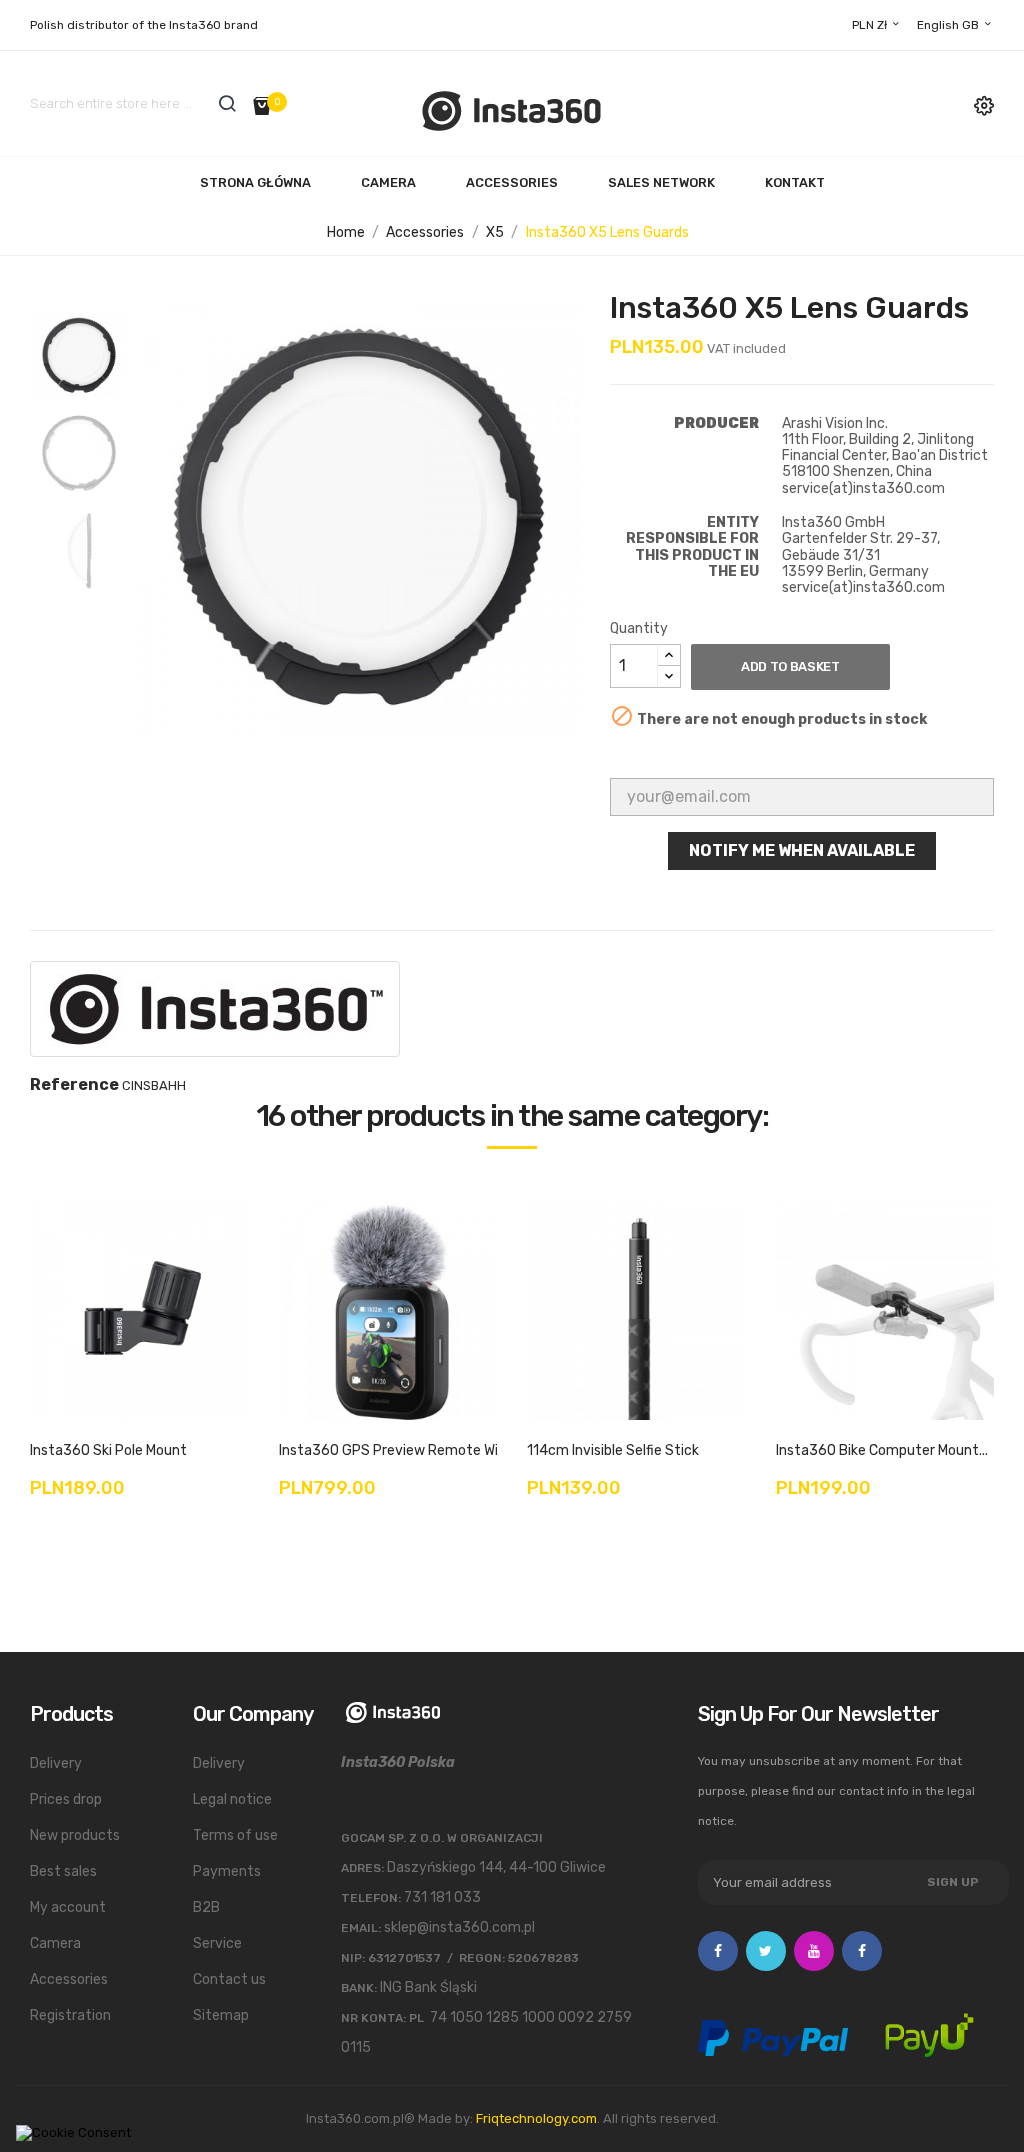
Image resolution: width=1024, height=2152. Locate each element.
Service (217, 1943)
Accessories (512, 182)
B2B (206, 1907)
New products (75, 1835)
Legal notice (232, 1799)
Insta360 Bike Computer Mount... (882, 1450)
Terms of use (235, 1835)
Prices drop (66, 1799)
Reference (74, 1085)
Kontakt (795, 182)
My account (68, 1907)
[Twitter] (766, 1951)
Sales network (661, 182)
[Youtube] (814, 1951)
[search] (227, 103)
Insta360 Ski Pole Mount (108, 1450)
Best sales (63, 1871)
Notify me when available (802, 850)
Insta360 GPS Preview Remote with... (400, 1450)
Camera (388, 182)
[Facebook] (718, 1951)
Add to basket (790, 666)
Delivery (56, 1763)
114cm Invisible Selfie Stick (613, 1450)
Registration (70, 2015)
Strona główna (255, 182)
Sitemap (221, 2015)
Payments (227, 1871)
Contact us (229, 1979)
